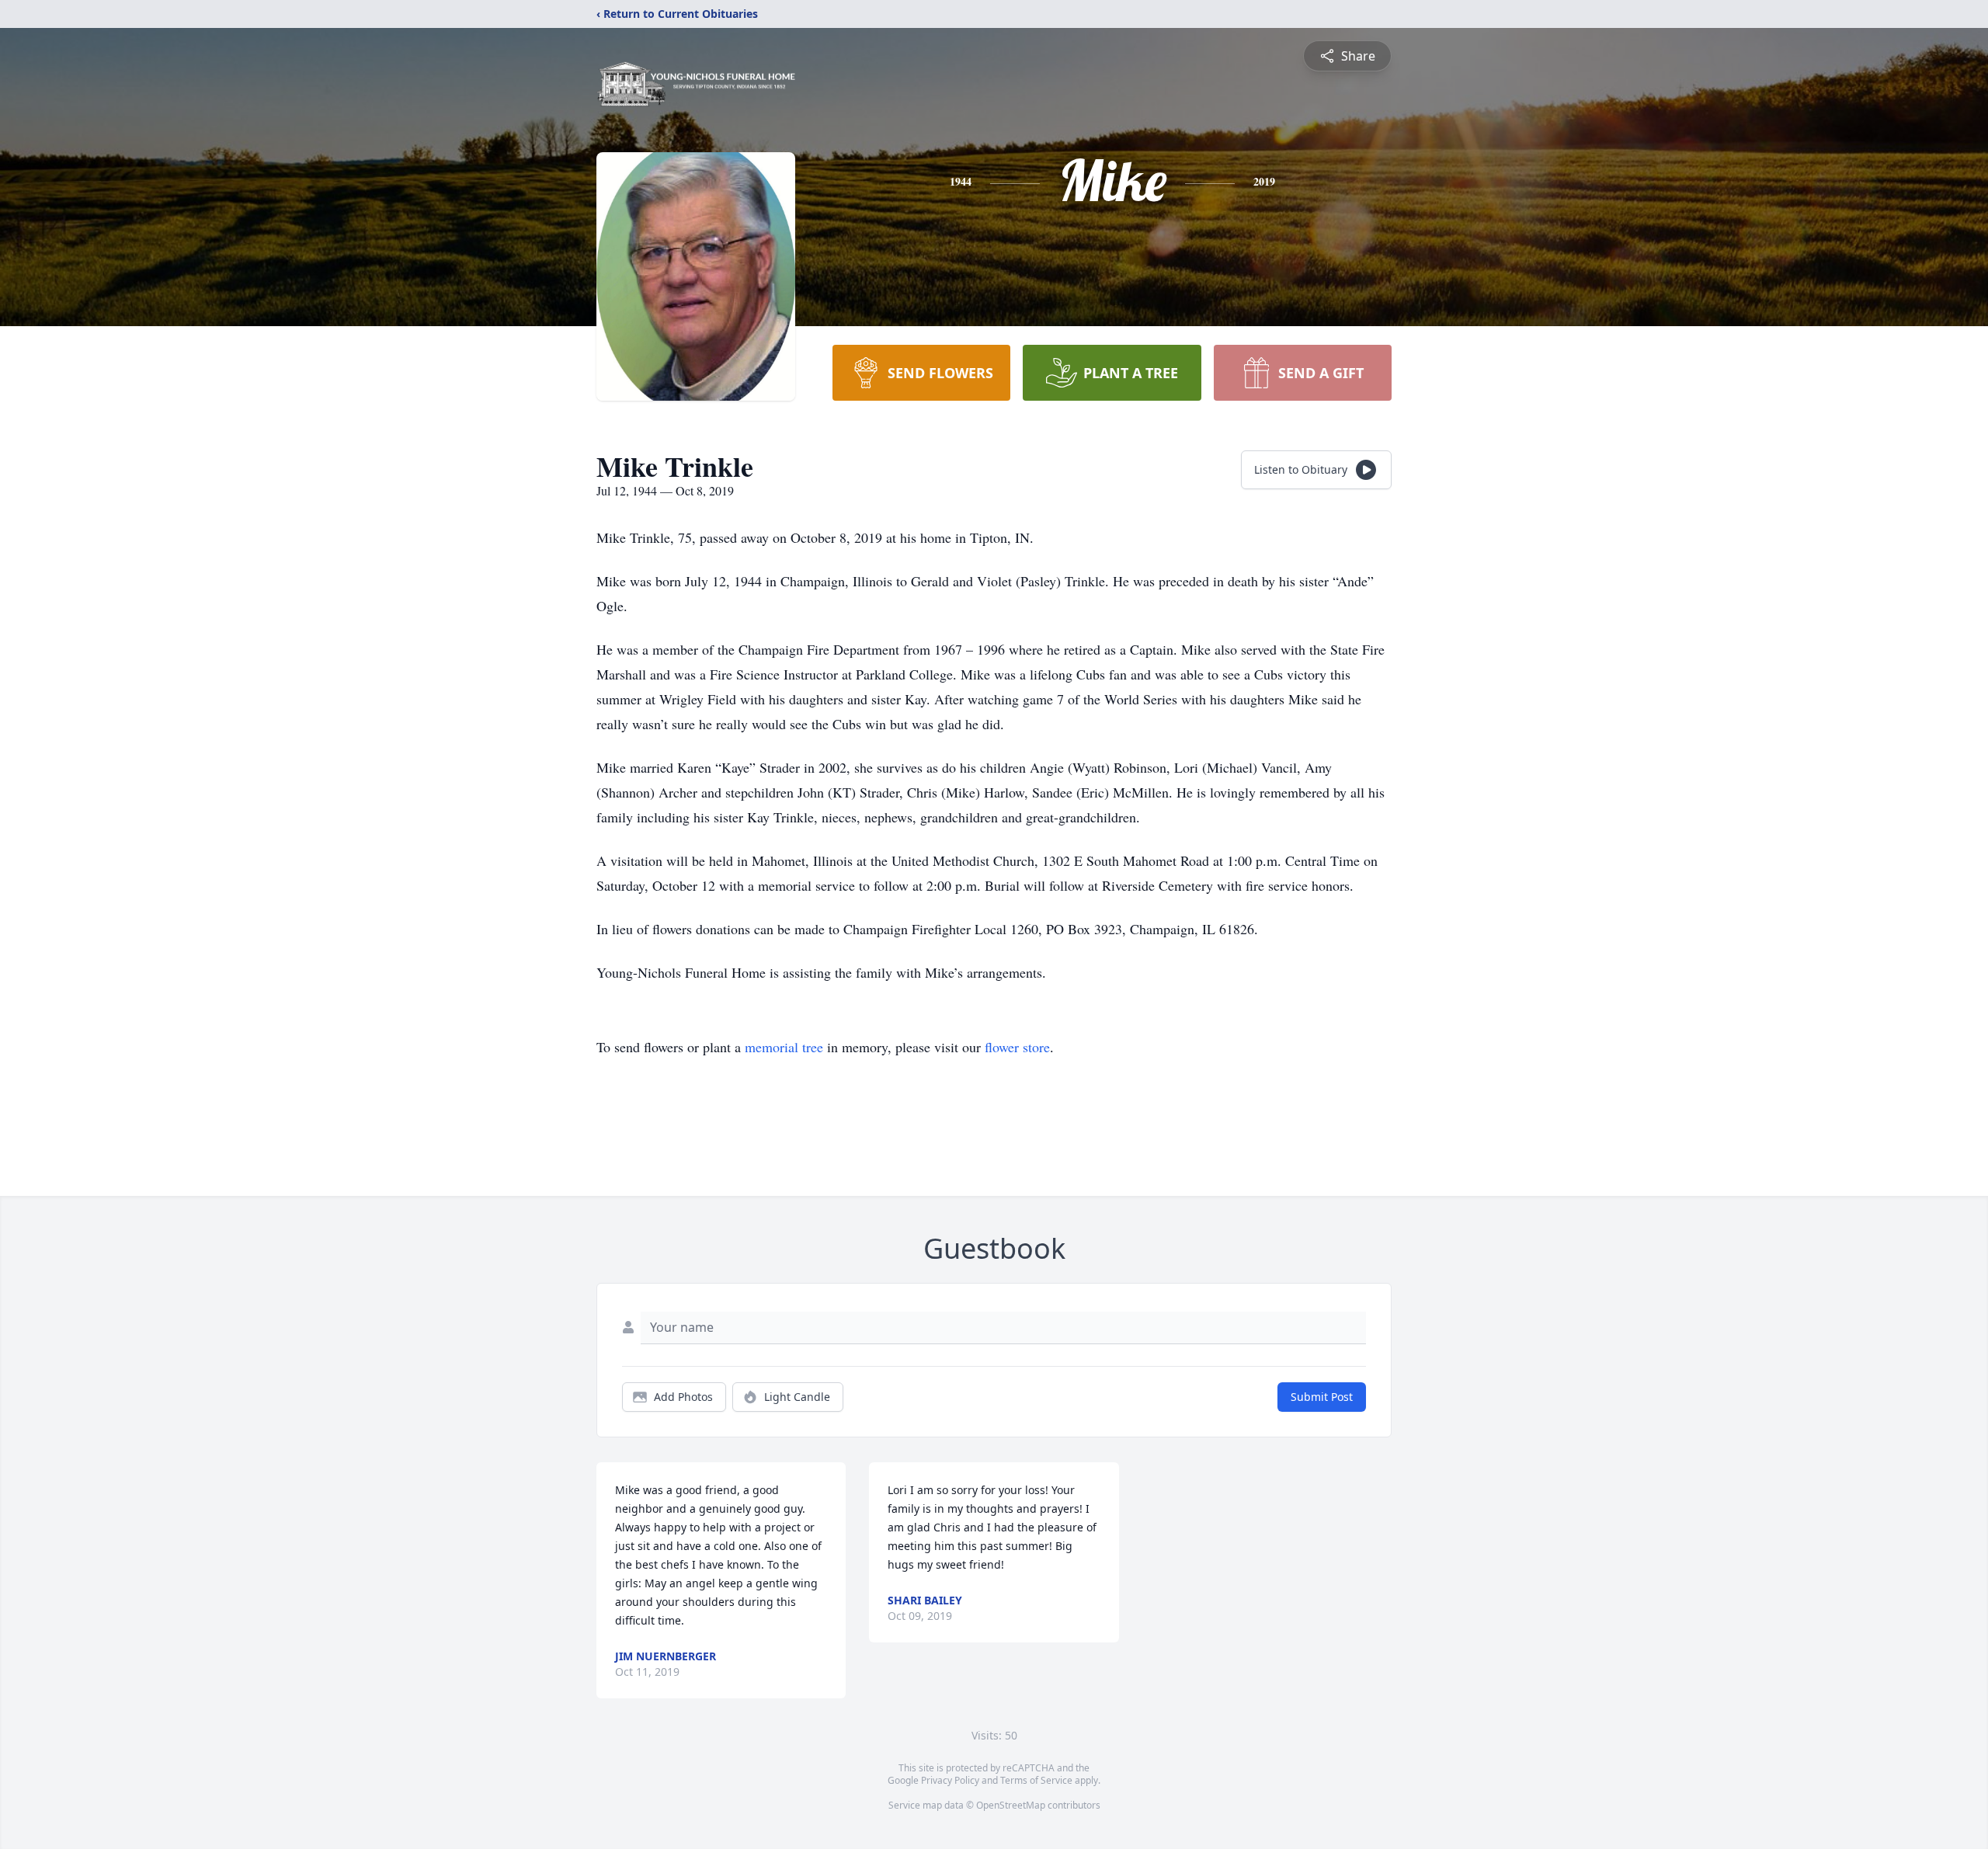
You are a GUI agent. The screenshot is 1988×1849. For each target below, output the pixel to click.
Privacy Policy (950, 1780)
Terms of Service (1036, 1780)
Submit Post (1322, 1397)
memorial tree (784, 1047)
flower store (1017, 1047)
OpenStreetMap (1011, 1805)
